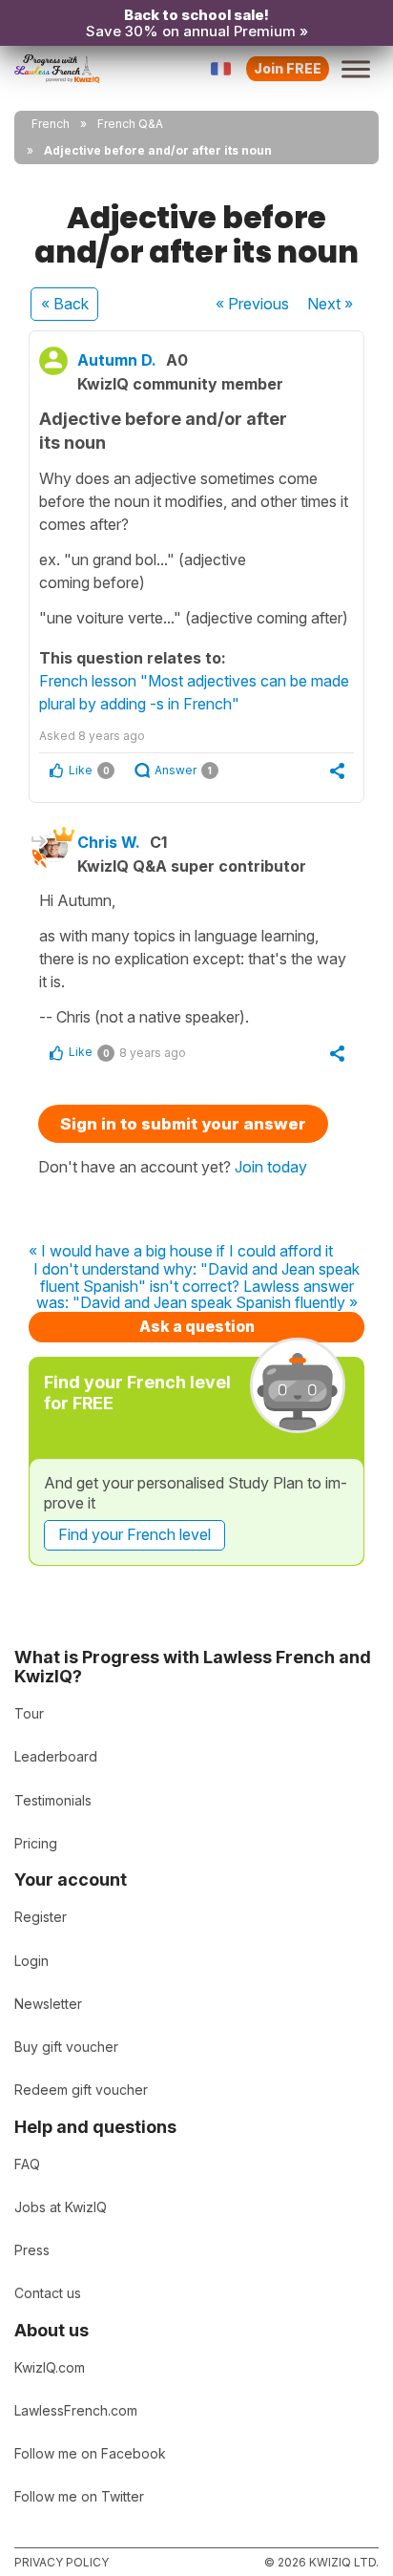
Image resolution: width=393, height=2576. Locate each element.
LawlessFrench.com (76, 2410)
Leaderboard (56, 1756)
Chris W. (109, 842)
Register (41, 1917)
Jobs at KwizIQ (61, 2207)
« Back (65, 304)
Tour (29, 1713)
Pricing (36, 1843)
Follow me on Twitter (79, 2496)
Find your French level (134, 1534)
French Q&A (130, 124)
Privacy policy (62, 2562)
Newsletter (48, 2004)
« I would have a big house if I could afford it (181, 1252)
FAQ (27, 2164)
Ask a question (197, 1326)
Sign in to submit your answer (183, 1124)
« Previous (252, 304)
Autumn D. (117, 360)
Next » (330, 304)
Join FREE (288, 68)
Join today (271, 1167)
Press (32, 2250)
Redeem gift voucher (81, 2090)
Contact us (48, 2293)
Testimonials (53, 1800)
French (51, 124)
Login (31, 1961)
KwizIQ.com (50, 2367)
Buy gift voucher (66, 2047)
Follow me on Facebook (90, 2453)
